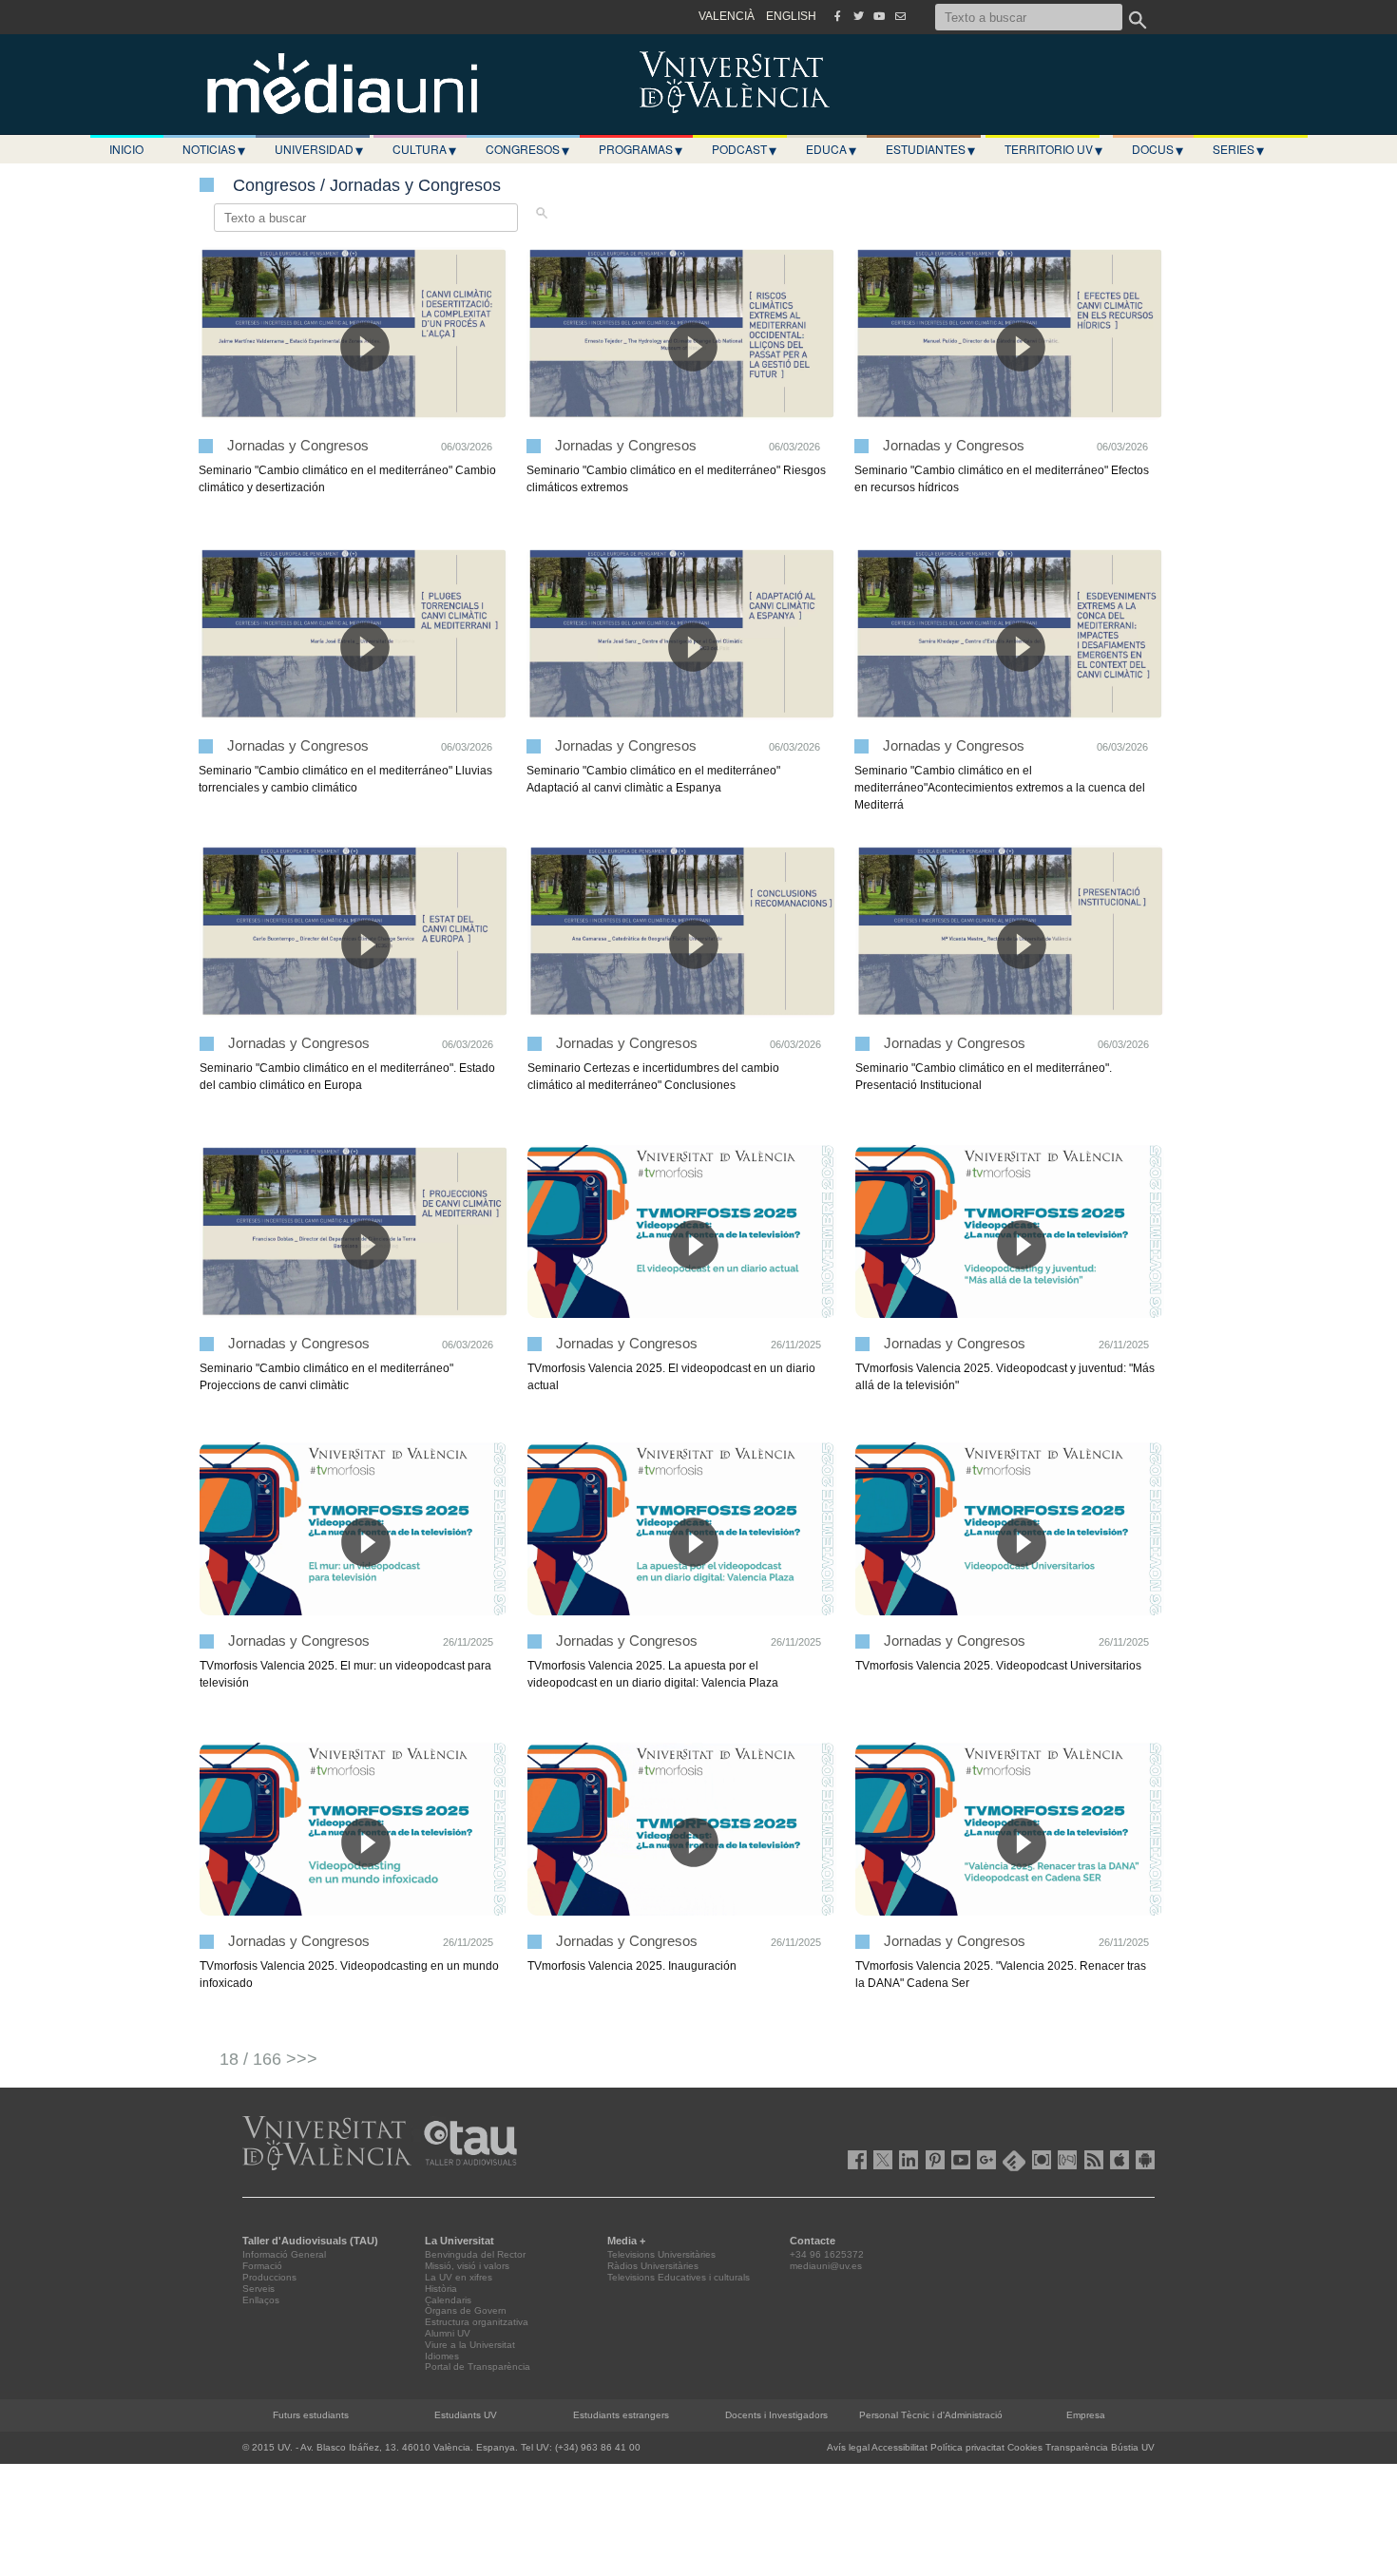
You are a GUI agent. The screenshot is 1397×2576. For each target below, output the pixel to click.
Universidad (319, 149)
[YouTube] (879, 16)
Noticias (214, 149)
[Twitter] (858, 16)
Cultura (424, 149)
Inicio (126, 149)
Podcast (744, 149)
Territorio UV (1053, 149)
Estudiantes (930, 149)
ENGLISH (791, 16)
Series (1238, 149)
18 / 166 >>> (268, 2059)
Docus (1158, 149)
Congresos (527, 149)
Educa (831, 149)
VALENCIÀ (727, 16)
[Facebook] (837, 16)
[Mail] (900, 16)
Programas (641, 149)
